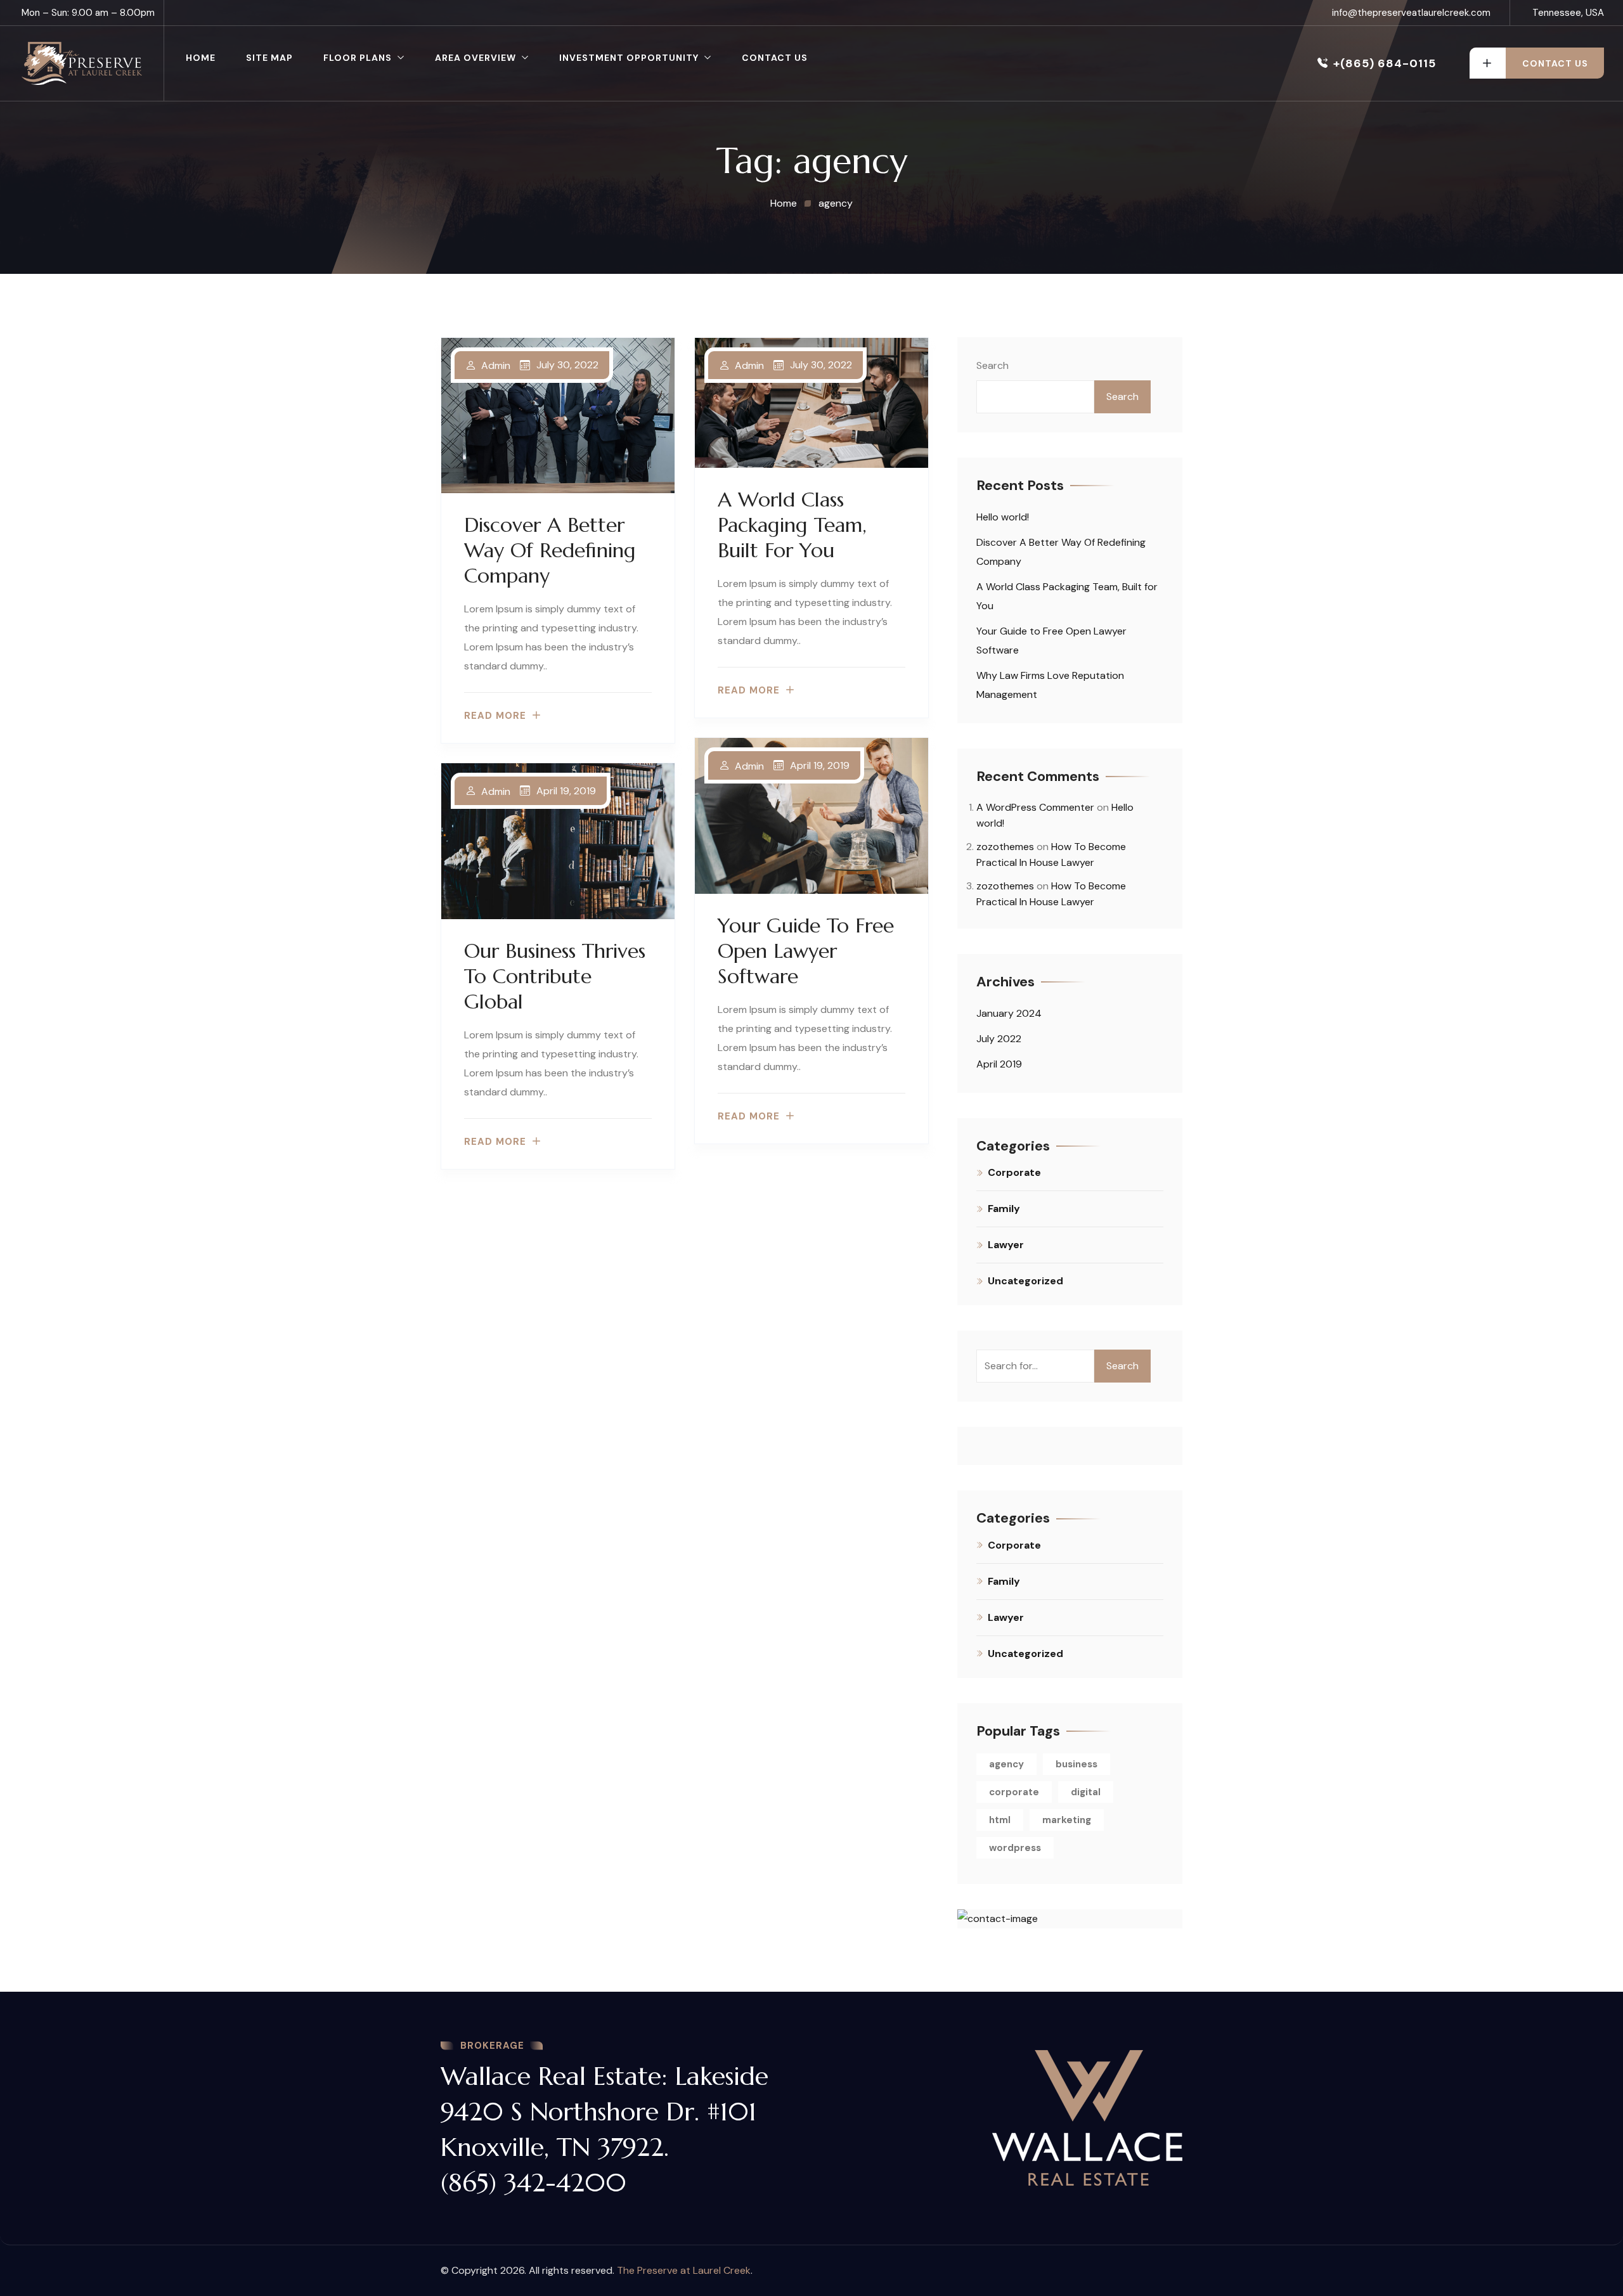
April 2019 (999, 1064)
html (1000, 1820)
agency (1006, 1764)
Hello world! (1003, 517)
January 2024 (1009, 1013)
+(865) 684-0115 (1385, 63)
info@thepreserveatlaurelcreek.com (1411, 13)
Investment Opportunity (629, 58)
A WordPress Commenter (1035, 807)
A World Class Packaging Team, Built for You (792, 525)
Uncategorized (1025, 1281)
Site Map (269, 58)
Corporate (1014, 1172)
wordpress (1015, 1848)
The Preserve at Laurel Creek (684, 2270)
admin (496, 366)
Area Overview (475, 58)
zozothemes (1005, 847)
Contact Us (775, 58)
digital (1086, 1792)
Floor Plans (358, 58)
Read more (495, 716)
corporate (1014, 1792)
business (1077, 1764)
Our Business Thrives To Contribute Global (555, 976)
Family (1004, 1209)
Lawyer (1006, 1245)
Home (201, 58)
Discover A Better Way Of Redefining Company (550, 550)
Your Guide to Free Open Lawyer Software (806, 951)
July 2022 (999, 1039)
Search (993, 365)
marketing (1067, 1820)
